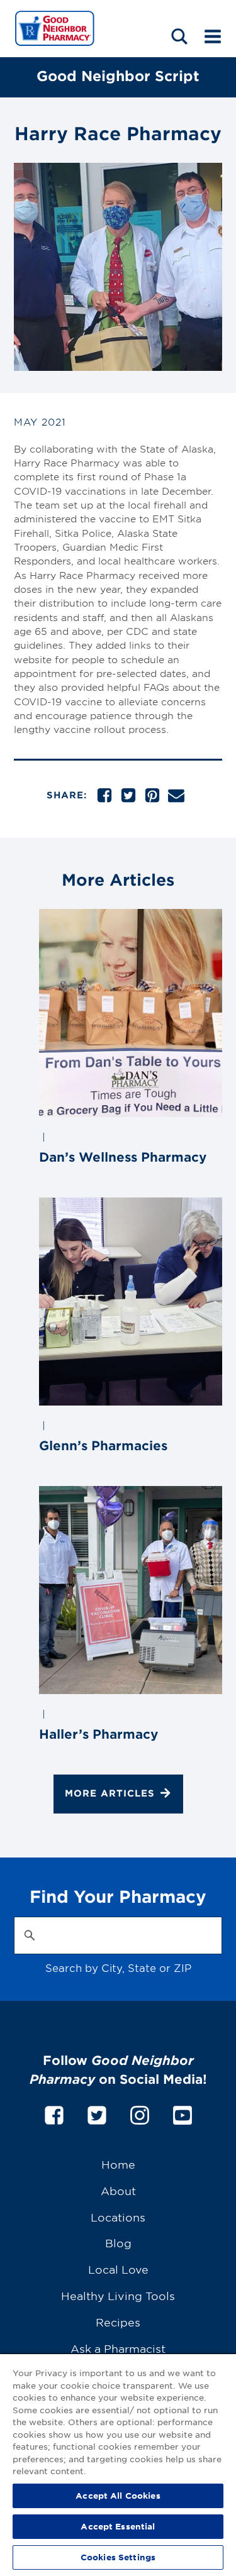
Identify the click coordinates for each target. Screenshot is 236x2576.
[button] (179, 36)
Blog (118, 2243)
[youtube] (183, 2113)
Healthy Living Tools (118, 2295)
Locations (118, 2217)
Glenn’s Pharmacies (103, 1445)
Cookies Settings (118, 2557)
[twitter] (97, 2113)
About (118, 2190)
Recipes (118, 2322)
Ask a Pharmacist (118, 2348)
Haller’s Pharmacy (98, 1734)
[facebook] (54, 2113)
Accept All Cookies (118, 2496)
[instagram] (140, 2113)
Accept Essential (118, 2526)
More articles (110, 1793)
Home (118, 2164)
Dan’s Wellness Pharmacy (123, 1157)
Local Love (118, 2269)
